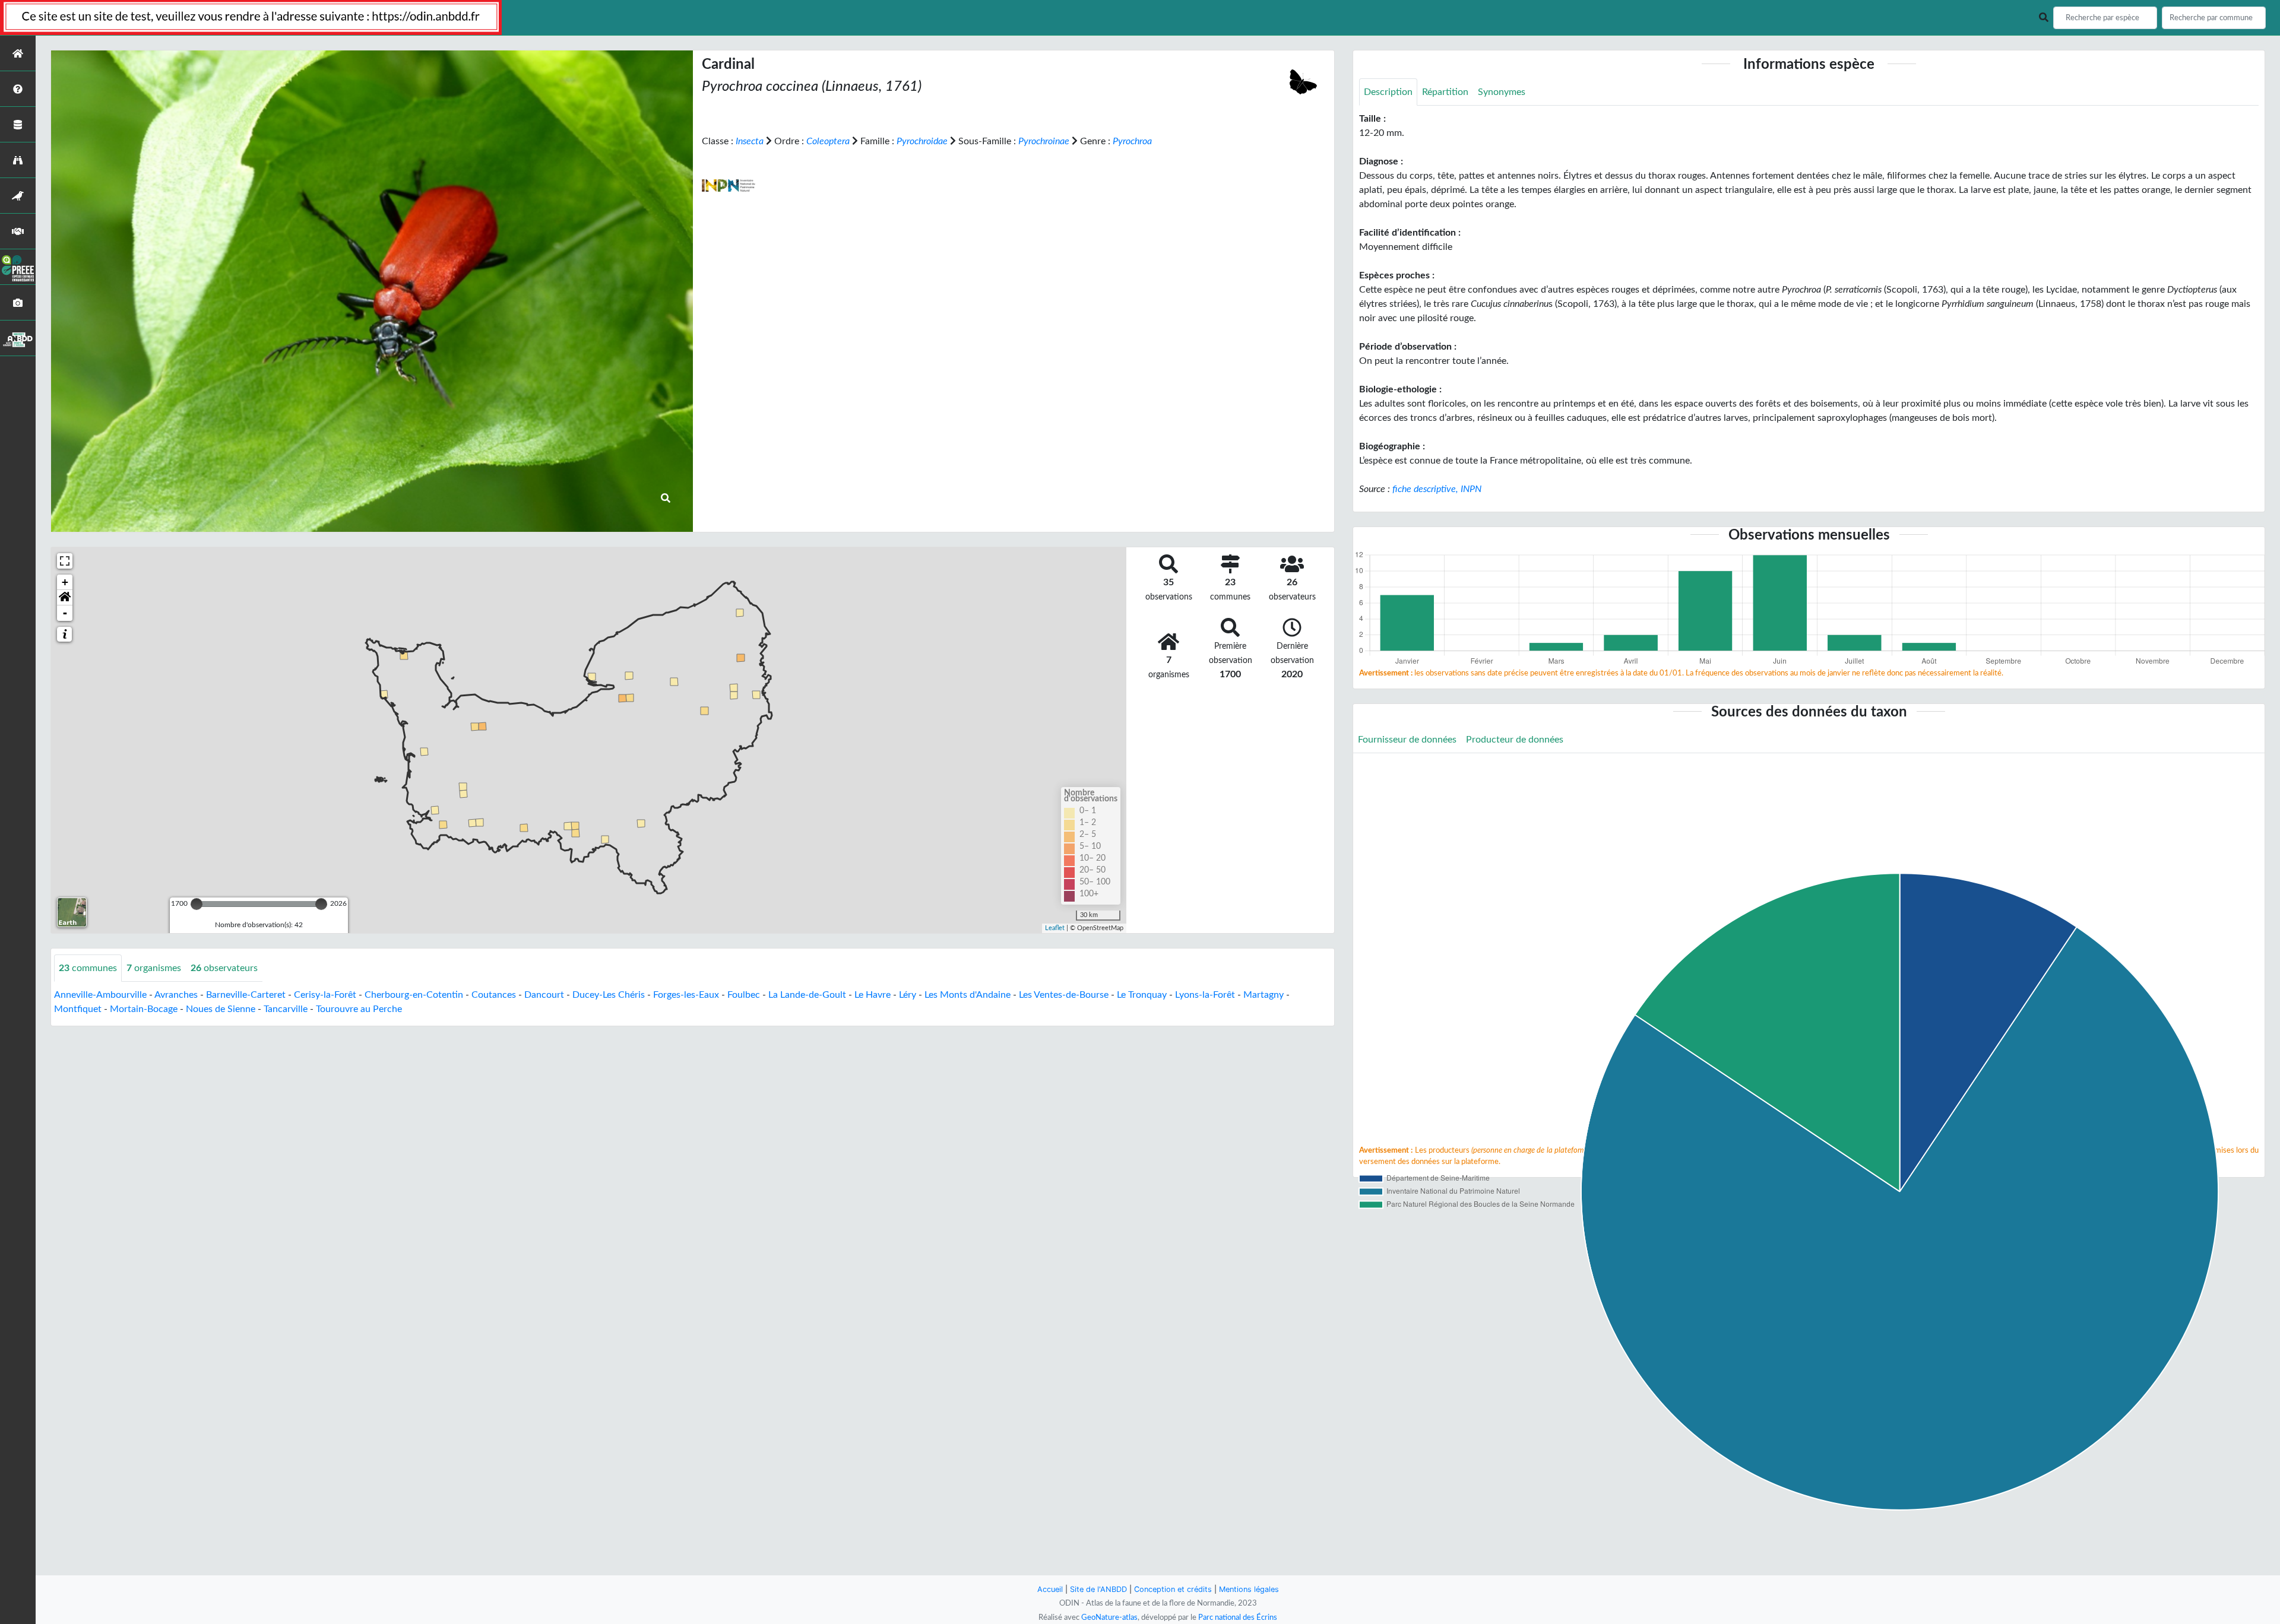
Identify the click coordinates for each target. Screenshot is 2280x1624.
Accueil (1050, 1589)
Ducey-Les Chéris (609, 995)
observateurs (224, 968)
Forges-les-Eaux (686, 995)
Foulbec (744, 995)
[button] (65, 598)
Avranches (176, 995)
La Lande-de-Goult (807, 995)
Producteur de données (1515, 740)
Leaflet (1055, 928)
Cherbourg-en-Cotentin (414, 995)
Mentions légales (1249, 1589)
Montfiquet (78, 1009)
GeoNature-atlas (1109, 1617)
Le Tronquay (1142, 995)
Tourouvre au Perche (359, 1009)
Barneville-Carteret (246, 995)
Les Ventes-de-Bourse (1064, 995)
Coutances (494, 995)
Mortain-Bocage (144, 1009)
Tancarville (286, 1009)
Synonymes (1502, 92)
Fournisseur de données (1407, 740)
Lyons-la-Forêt (1205, 995)
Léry (908, 995)
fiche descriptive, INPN (1437, 489)
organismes (154, 968)
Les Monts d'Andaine (968, 995)
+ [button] (65, 582)
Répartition (1445, 92)
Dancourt (544, 995)
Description (1388, 92)
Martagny (1263, 995)
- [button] (65, 613)
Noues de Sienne (221, 1009)
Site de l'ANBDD (1098, 1589)
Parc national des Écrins (1238, 1617)
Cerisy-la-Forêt (325, 995)
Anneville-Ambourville (100, 995)
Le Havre (873, 995)
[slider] (197, 904)
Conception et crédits (1173, 1589)
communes (88, 968)
